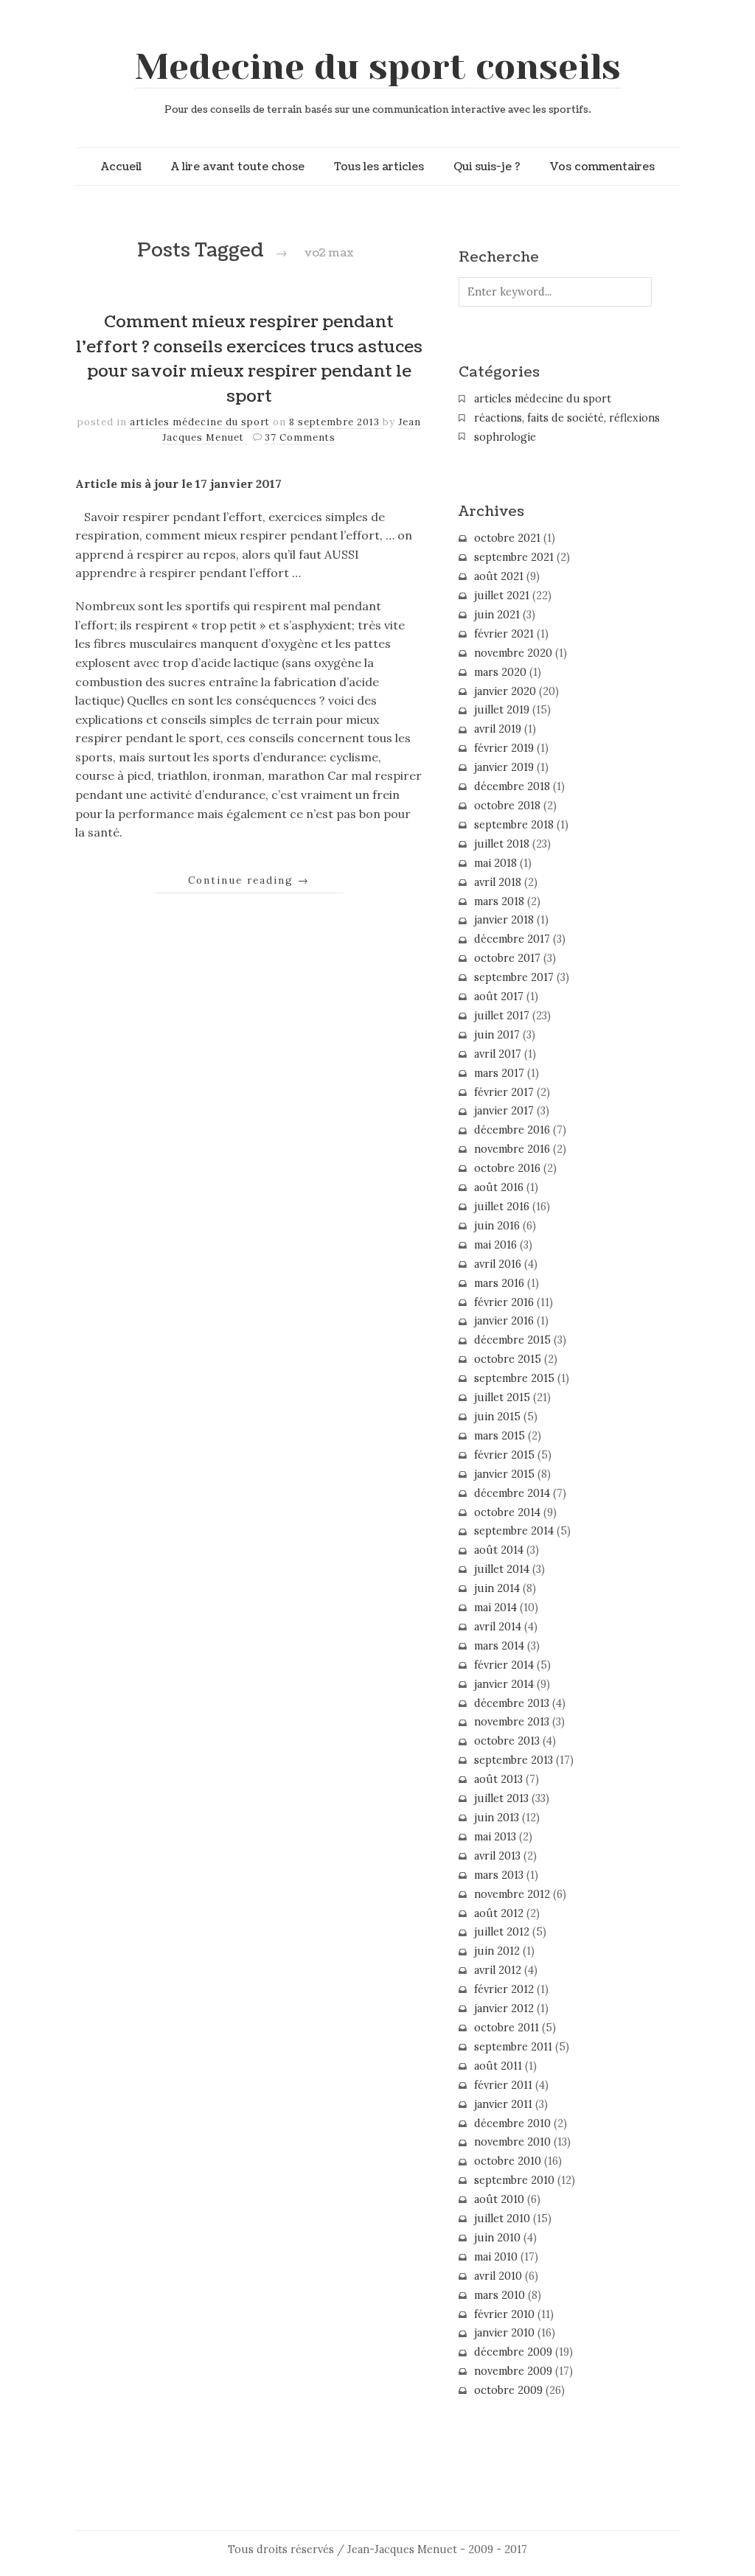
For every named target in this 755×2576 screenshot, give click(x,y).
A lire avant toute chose (238, 167)
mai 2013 (495, 1837)
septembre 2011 (513, 2047)
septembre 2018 (514, 825)
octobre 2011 (507, 2028)
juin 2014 (497, 1588)
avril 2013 (497, 1856)
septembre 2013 (514, 1760)
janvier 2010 (504, 2333)
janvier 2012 (504, 2008)
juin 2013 (497, 1818)
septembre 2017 (514, 977)
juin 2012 (497, 1951)
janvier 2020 (505, 691)
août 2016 (499, 1187)
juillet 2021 (502, 596)
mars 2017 (499, 1073)
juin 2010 (497, 2238)
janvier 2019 (504, 767)
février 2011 (503, 2085)
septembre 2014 (514, 1531)
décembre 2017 (512, 939)
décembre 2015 (512, 1340)
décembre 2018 (512, 786)
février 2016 (504, 1302)
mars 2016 (499, 1283)
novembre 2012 (512, 1894)
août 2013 (498, 1779)
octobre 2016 (507, 1168)
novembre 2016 (512, 1149)
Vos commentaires (602, 167)
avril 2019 (498, 729)
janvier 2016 (504, 1321)
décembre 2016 (512, 1130)
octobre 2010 (508, 2161)
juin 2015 (497, 1417)
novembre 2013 (512, 1722)
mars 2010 (500, 2295)
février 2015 (504, 1455)
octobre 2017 (507, 958)
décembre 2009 (513, 2352)
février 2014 (504, 1665)
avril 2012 (498, 1970)
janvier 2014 (504, 1684)
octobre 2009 (508, 2390)
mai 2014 (495, 1608)
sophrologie (505, 437)
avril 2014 (498, 1627)
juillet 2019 (502, 710)
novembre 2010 (512, 2142)
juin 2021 (497, 615)
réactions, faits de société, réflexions (567, 418)
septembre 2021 (514, 557)
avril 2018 (498, 882)
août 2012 (499, 1913)
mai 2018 (495, 863)
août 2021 (499, 576)
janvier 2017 (504, 1111)
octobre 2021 (507, 538)
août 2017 (499, 996)
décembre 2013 (512, 1703)
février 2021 (504, 634)
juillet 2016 (502, 1207)
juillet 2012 (502, 1932)
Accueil (121, 167)
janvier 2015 (504, 1474)
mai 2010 (496, 2257)
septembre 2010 (514, 2180)
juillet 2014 (502, 1569)
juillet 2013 (501, 1798)
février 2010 (504, 2314)
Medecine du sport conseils (378, 67)
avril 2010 (498, 2276)
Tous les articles (379, 167)
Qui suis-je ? (487, 167)
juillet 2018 (502, 844)
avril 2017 (498, 1054)
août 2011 (498, 2066)
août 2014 (499, 1550)
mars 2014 (499, 1646)
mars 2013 (499, 1875)
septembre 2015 (514, 1378)
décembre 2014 (512, 1493)
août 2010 (499, 2199)
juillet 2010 (502, 2219)
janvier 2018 (504, 920)
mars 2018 (499, 901)
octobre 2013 (507, 1741)
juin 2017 (497, 1035)
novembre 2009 (513, 2371)
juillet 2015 (502, 1397)
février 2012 (504, 1989)
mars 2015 (500, 1436)
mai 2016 (495, 1245)
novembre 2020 (513, 653)
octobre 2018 (507, 806)
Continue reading (249, 880)
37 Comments (300, 437)
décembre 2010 (512, 2123)
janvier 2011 (503, 2104)
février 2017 (504, 1092)
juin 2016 (497, 1226)
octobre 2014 (507, 1512)
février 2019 (504, 748)
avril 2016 (498, 1264)
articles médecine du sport (200, 422)
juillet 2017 (502, 1016)
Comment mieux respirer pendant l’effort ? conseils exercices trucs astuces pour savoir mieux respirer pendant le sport (249, 359)
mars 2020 (500, 672)
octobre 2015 (508, 1359)
